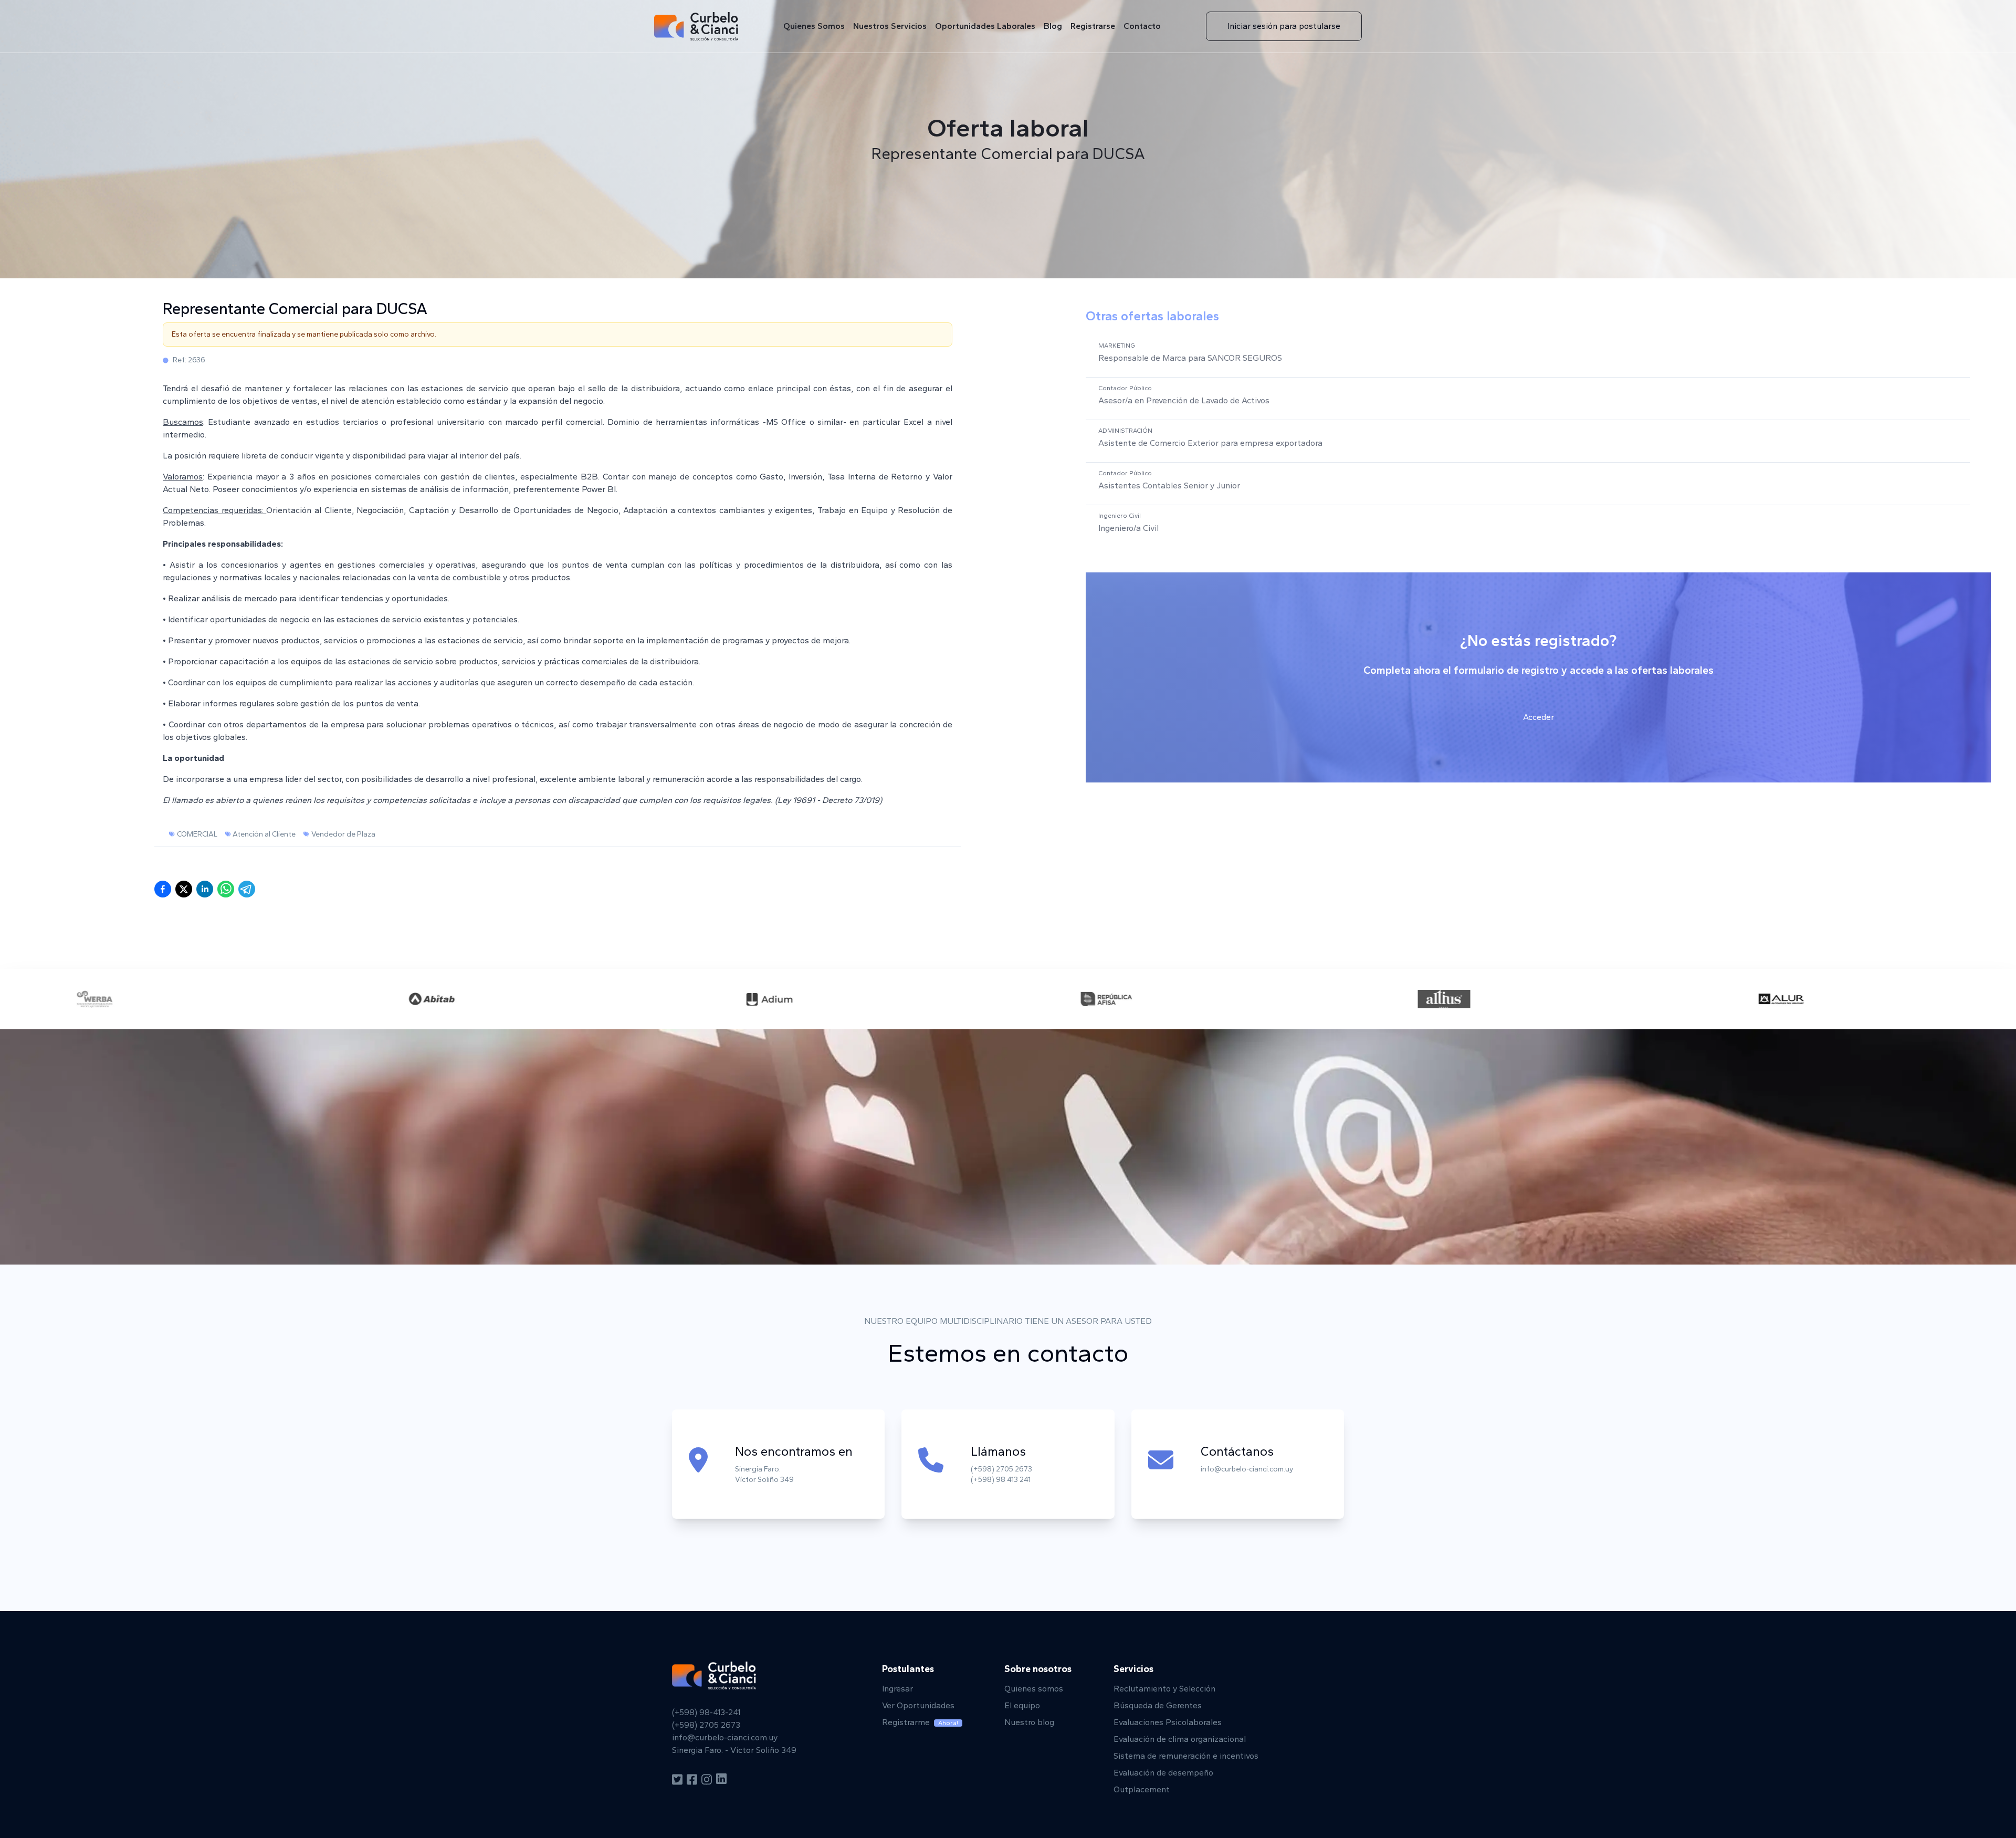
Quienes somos (1034, 1689)
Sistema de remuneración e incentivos (1186, 1756)
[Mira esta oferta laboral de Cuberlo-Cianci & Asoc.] (226, 889)
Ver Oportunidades (918, 1705)
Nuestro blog (1029, 1722)
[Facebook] (692, 1780)
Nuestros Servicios (890, 26)
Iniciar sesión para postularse (1284, 26)
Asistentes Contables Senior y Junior (1169, 485)
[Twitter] (677, 1780)
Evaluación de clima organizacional (1180, 1739)
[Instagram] (707, 1780)
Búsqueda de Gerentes (1158, 1705)
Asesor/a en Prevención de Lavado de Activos (1184, 400)
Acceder (1539, 717)
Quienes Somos (814, 26)
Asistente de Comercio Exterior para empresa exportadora (1210, 443)
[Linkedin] (721, 1780)
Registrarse (1093, 26)
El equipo (1022, 1705)
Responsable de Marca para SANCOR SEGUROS (1190, 358)
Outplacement (1142, 1789)
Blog (1053, 26)
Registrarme (920, 1722)
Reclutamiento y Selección (1164, 1689)
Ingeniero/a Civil (1128, 528)
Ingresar (897, 1689)
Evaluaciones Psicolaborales (1168, 1722)
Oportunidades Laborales (985, 26)
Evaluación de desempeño (1163, 1773)
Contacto (1142, 26)
